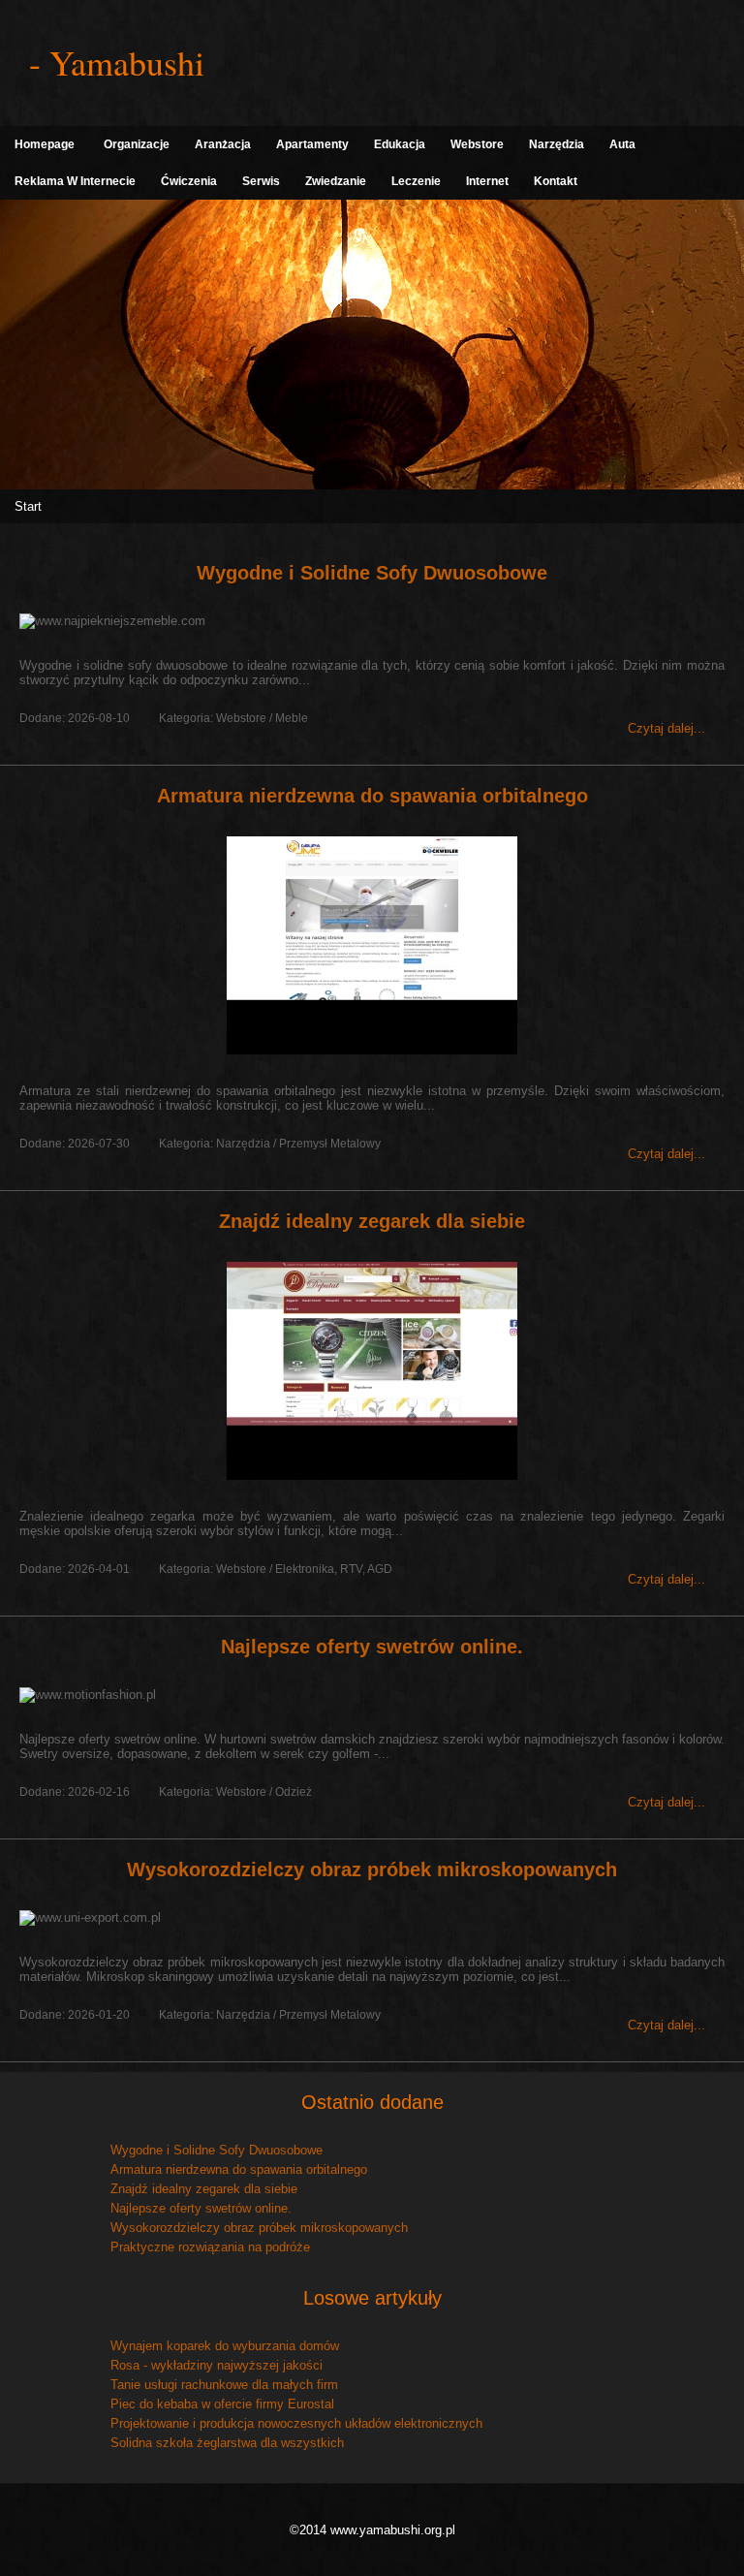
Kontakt (556, 181)
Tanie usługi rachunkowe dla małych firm (224, 2385)
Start (28, 506)
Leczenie (416, 181)
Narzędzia (557, 144)
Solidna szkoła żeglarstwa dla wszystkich (227, 2443)
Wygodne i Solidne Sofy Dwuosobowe (372, 573)
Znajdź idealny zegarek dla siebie (372, 1221)
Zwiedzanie (336, 181)
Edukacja (400, 144)
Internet (487, 181)
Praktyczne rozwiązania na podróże (210, 2247)
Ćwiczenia (189, 181)
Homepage (45, 144)
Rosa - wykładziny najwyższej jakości (217, 2365)
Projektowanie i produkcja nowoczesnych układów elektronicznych (296, 2423)
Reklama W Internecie (75, 181)
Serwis (261, 181)
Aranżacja (223, 144)
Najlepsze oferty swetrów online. (372, 1647)
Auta (622, 144)
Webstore (477, 144)
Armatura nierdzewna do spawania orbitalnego (372, 796)
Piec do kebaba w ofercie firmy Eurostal (222, 2404)
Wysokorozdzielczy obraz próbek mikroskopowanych (372, 1869)
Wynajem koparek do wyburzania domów (225, 2346)
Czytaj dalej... (666, 728)
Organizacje (137, 144)
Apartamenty (312, 144)
